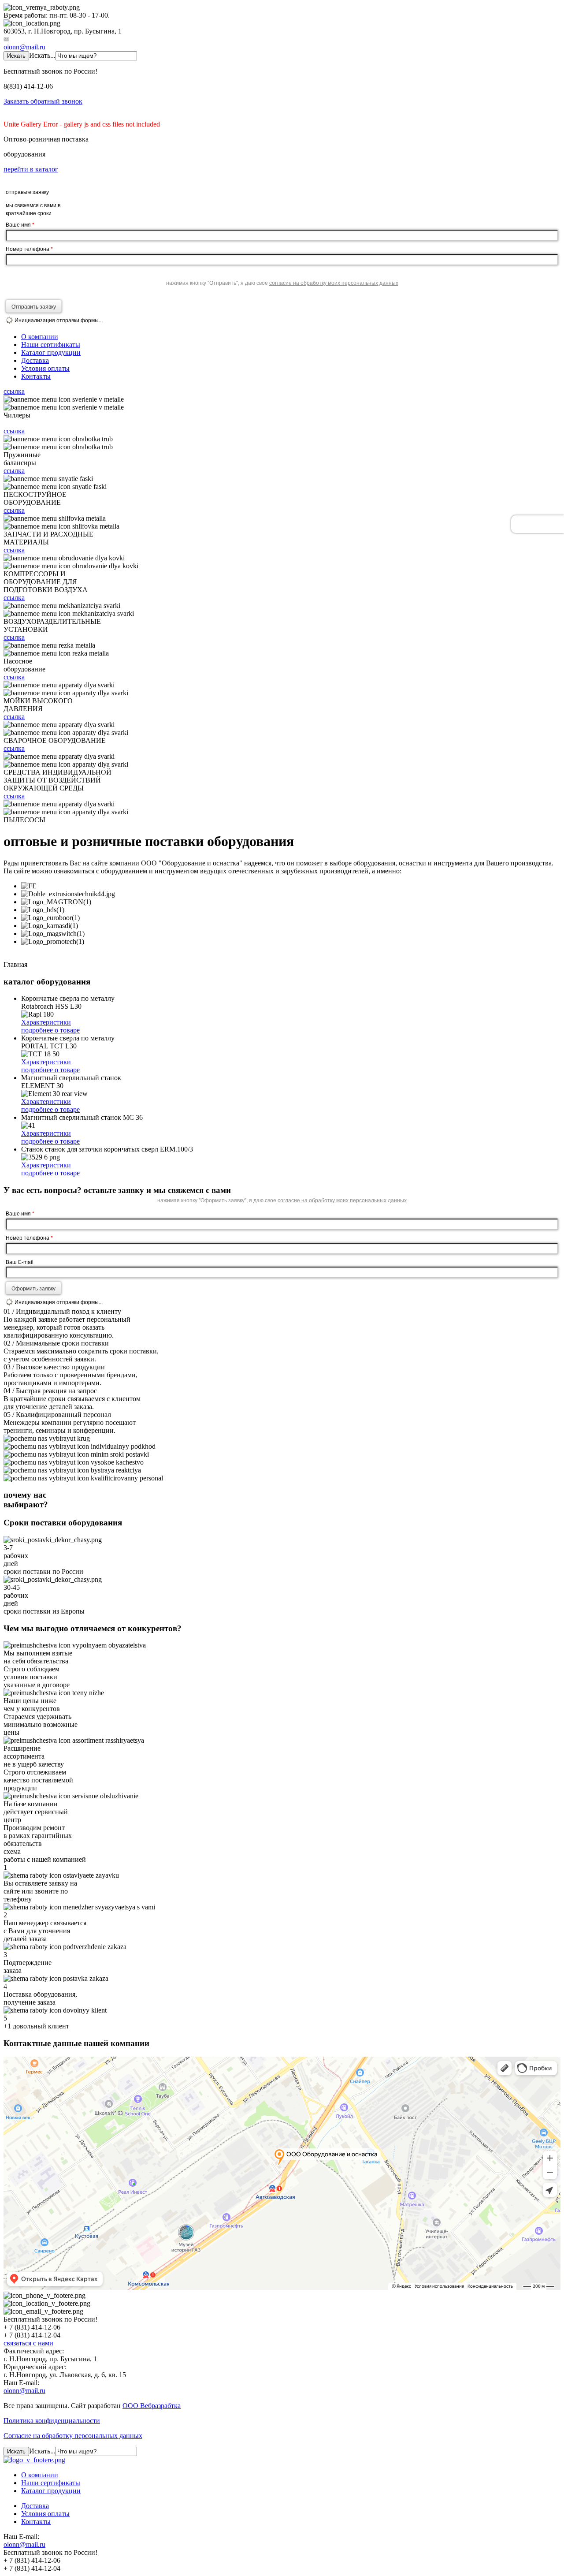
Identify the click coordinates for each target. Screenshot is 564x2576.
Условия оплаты (45, 368)
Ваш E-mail (20, 1262)
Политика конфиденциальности (52, 2421)
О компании (40, 337)
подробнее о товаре (50, 1030)
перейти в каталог (31, 169)
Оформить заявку (33, 1288)
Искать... (42, 55)
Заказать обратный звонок (43, 101)
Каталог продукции (51, 352)
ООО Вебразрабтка (152, 2406)
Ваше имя (20, 224)
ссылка (14, 391)
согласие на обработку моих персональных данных (334, 282)
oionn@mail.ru (24, 47)
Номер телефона (29, 249)
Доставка (35, 360)
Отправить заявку (34, 306)
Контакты (36, 376)
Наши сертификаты (51, 345)
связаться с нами (28, 2343)
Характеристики (46, 1022)
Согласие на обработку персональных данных (73, 2436)
